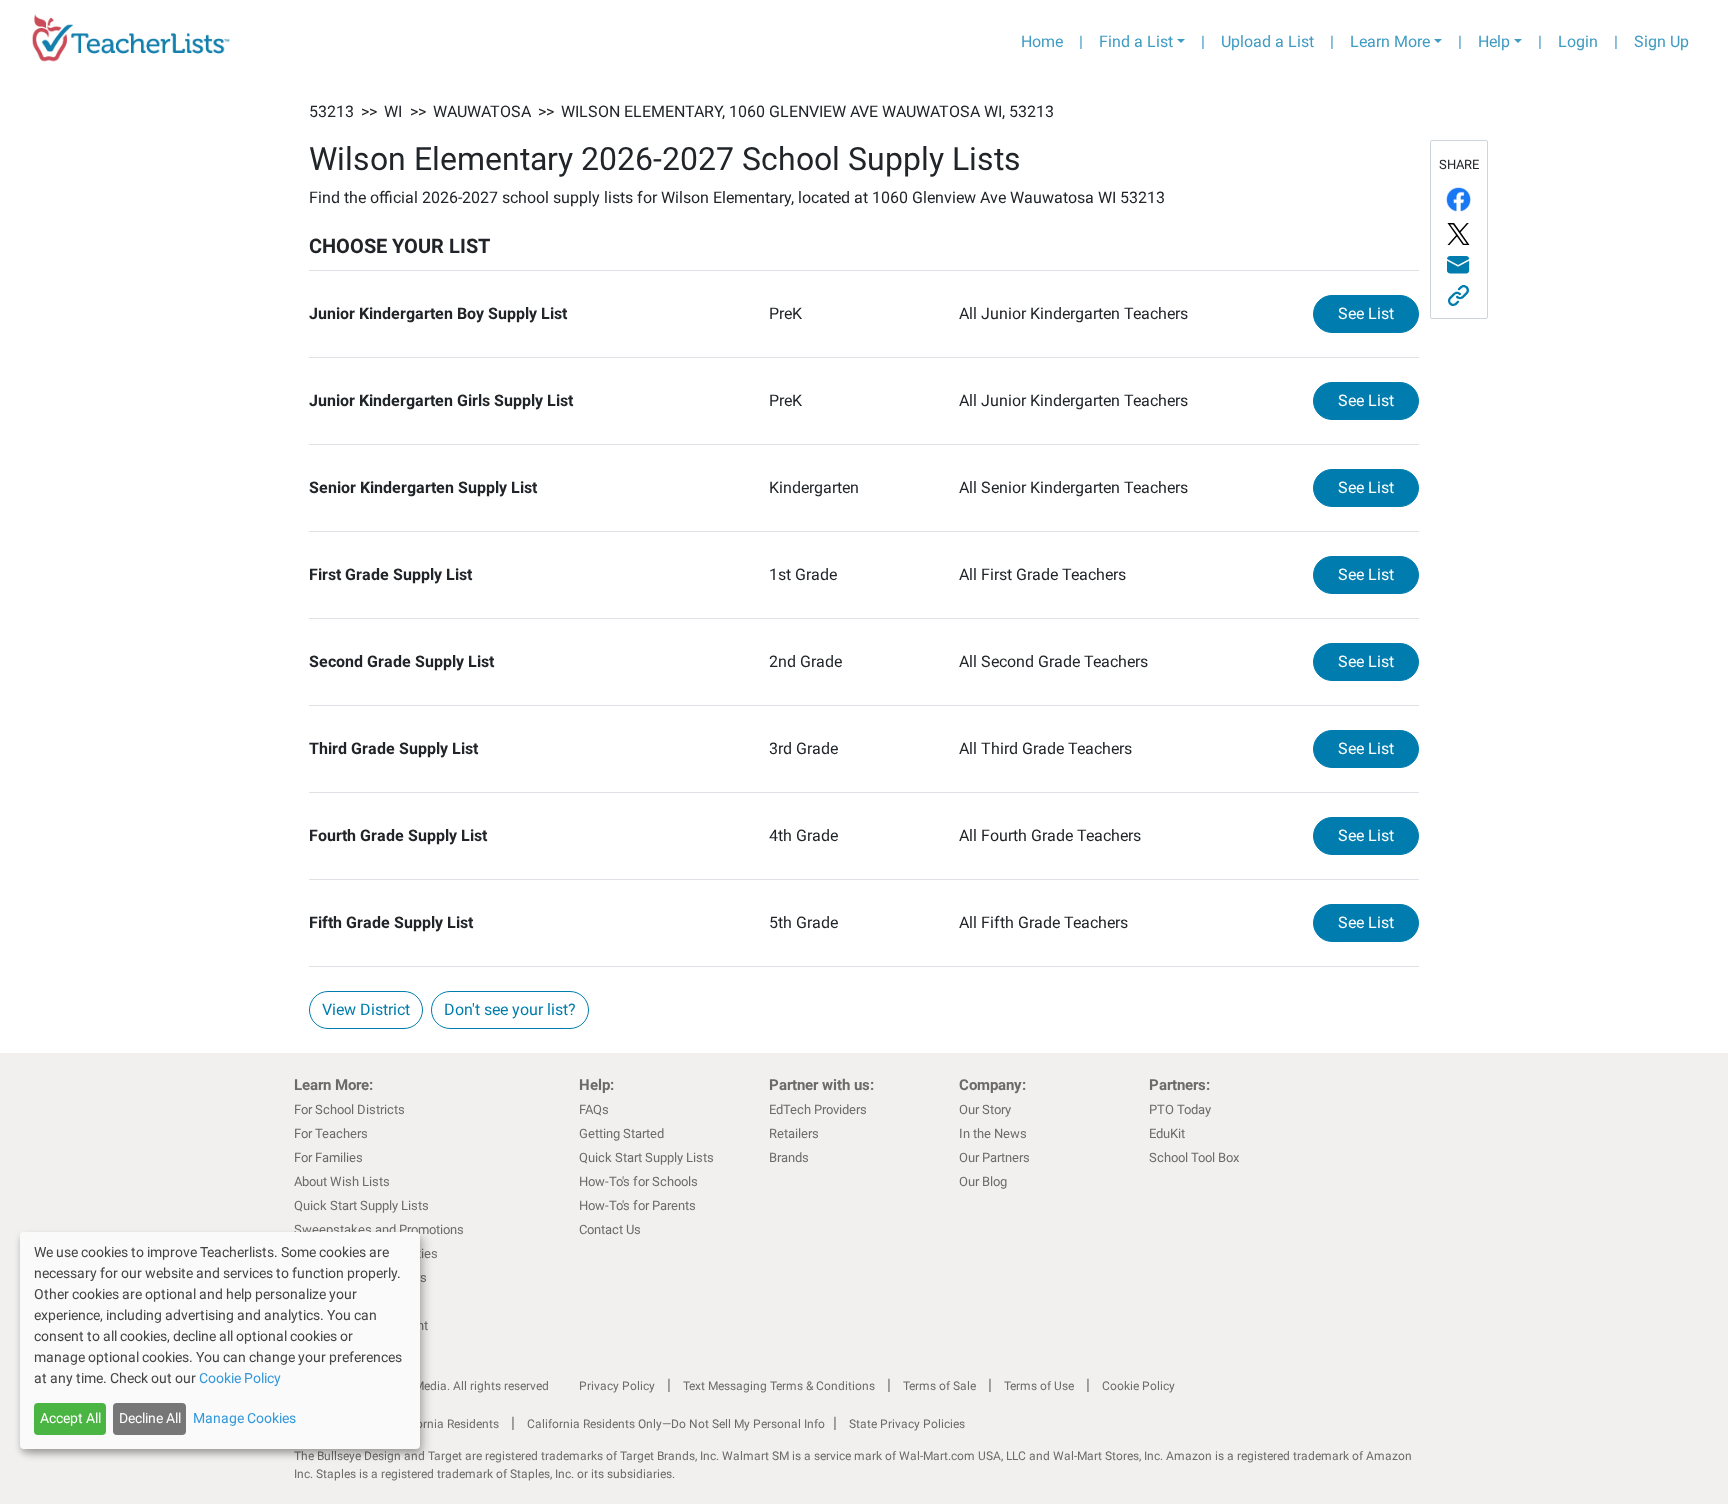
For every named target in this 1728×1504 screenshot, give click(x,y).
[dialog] (220, 1340)
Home (1042, 41)
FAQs (594, 1109)
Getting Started (621, 1133)
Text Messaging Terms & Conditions (779, 1386)
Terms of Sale (939, 1386)
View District (366, 1009)
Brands (789, 1157)
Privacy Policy (617, 1386)
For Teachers (331, 1133)
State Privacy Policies (907, 1424)
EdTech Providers (818, 1109)
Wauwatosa (482, 111)
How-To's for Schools (638, 1181)
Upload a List (1267, 41)
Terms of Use (1039, 1386)
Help (1494, 41)
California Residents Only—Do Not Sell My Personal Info (676, 1424)
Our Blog (983, 1181)
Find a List (1136, 41)
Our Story (985, 1109)
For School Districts (349, 1109)
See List (1378, 313)
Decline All (150, 1418)
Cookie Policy (1138, 1386)
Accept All (70, 1418)
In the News (993, 1133)
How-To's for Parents (637, 1205)
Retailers (794, 1133)
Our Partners (994, 1157)
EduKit (1167, 1133)
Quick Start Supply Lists (361, 1205)
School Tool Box (1194, 1157)
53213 (331, 111)
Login (1578, 41)
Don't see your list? (510, 1009)
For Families (328, 1157)
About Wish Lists (342, 1181)
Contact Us (610, 1229)
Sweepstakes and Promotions (379, 1229)
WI (393, 111)
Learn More (1390, 41)
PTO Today (1180, 1109)
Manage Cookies (244, 1418)
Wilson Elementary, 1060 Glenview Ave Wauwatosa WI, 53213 (807, 111)
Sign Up (1661, 41)
